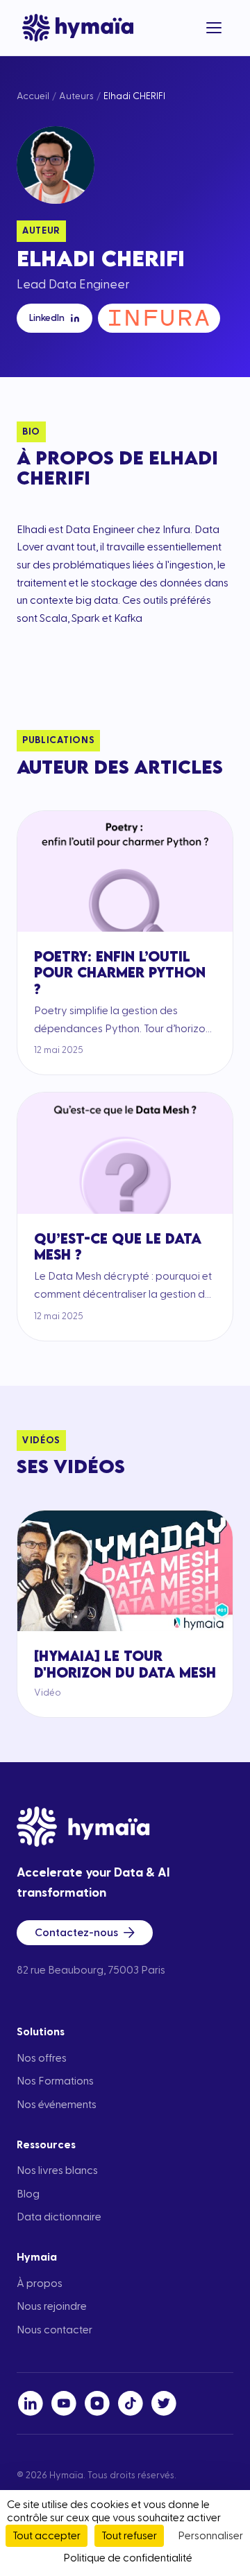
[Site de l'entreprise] (159, 318)
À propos (40, 2283)
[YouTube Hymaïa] (64, 2403)
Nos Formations (55, 2081)
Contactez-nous (76, 1933)
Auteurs (76, 96)
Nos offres (42, 2058)
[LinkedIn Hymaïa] (31, 2403)
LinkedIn (47, 318)
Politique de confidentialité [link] (128, 2558)
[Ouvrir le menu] (214, 28)
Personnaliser (210, 2536)
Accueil (33, 96)
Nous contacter (55, 2330)
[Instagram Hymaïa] (97, 2403)
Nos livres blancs (57, 2170)
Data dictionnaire (59, 2217)
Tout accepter (47, 2536)
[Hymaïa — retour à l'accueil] (78, 28)
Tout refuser (129, 2536)
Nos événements (57, 2105)
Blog (28, 2194)
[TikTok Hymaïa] (131, 2403)
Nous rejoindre (52, 2306)
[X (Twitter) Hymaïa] (164, 2403)
